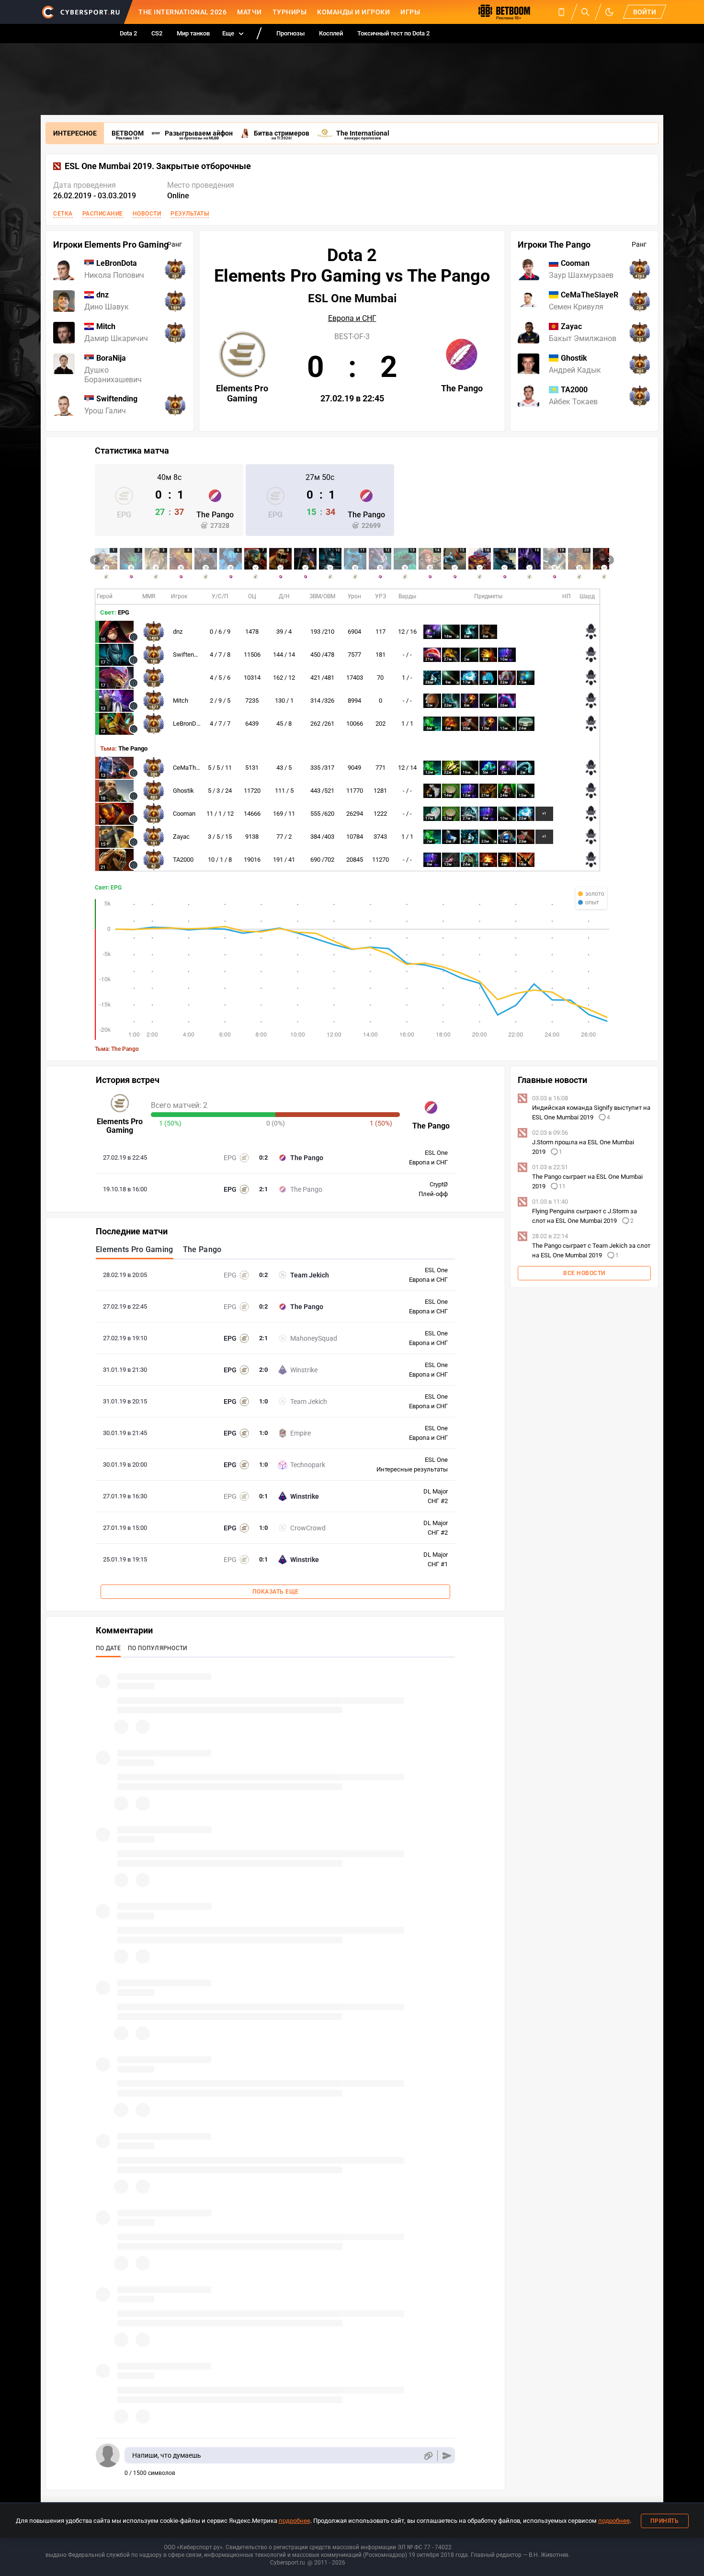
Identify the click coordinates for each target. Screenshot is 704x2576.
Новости (147, 214)
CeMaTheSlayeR (195, 768)
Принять (665, 2521)
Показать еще (276, 1592)
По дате (108, 1648)
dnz (178, 632)
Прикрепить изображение (428, 2456)
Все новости (584, 1273)
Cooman (184, 814)
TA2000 (183, 860)
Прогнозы (290, 33)
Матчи (250, 12)
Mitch (181, 701)
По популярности (158, 1648)
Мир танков (193, 33)
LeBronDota (189, 724)
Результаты (190, 214)
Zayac (181, 837)
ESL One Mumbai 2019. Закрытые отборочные (158, 166)
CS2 (157, 33)
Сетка (63, 214)
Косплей (331, 33)
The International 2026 (182, 12)
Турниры (290, 12)
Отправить (447, 2456)
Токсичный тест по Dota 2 (393, 33)
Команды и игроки (353, 12)
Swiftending (189, 655)
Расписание (103, 214)
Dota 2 (128, 33)
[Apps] (561, 12)
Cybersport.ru (288, 2563)
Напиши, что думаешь (167, 2455)
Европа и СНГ (352, 319)
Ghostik (183, 791)
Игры (410, 12)
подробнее (295, 2521)
